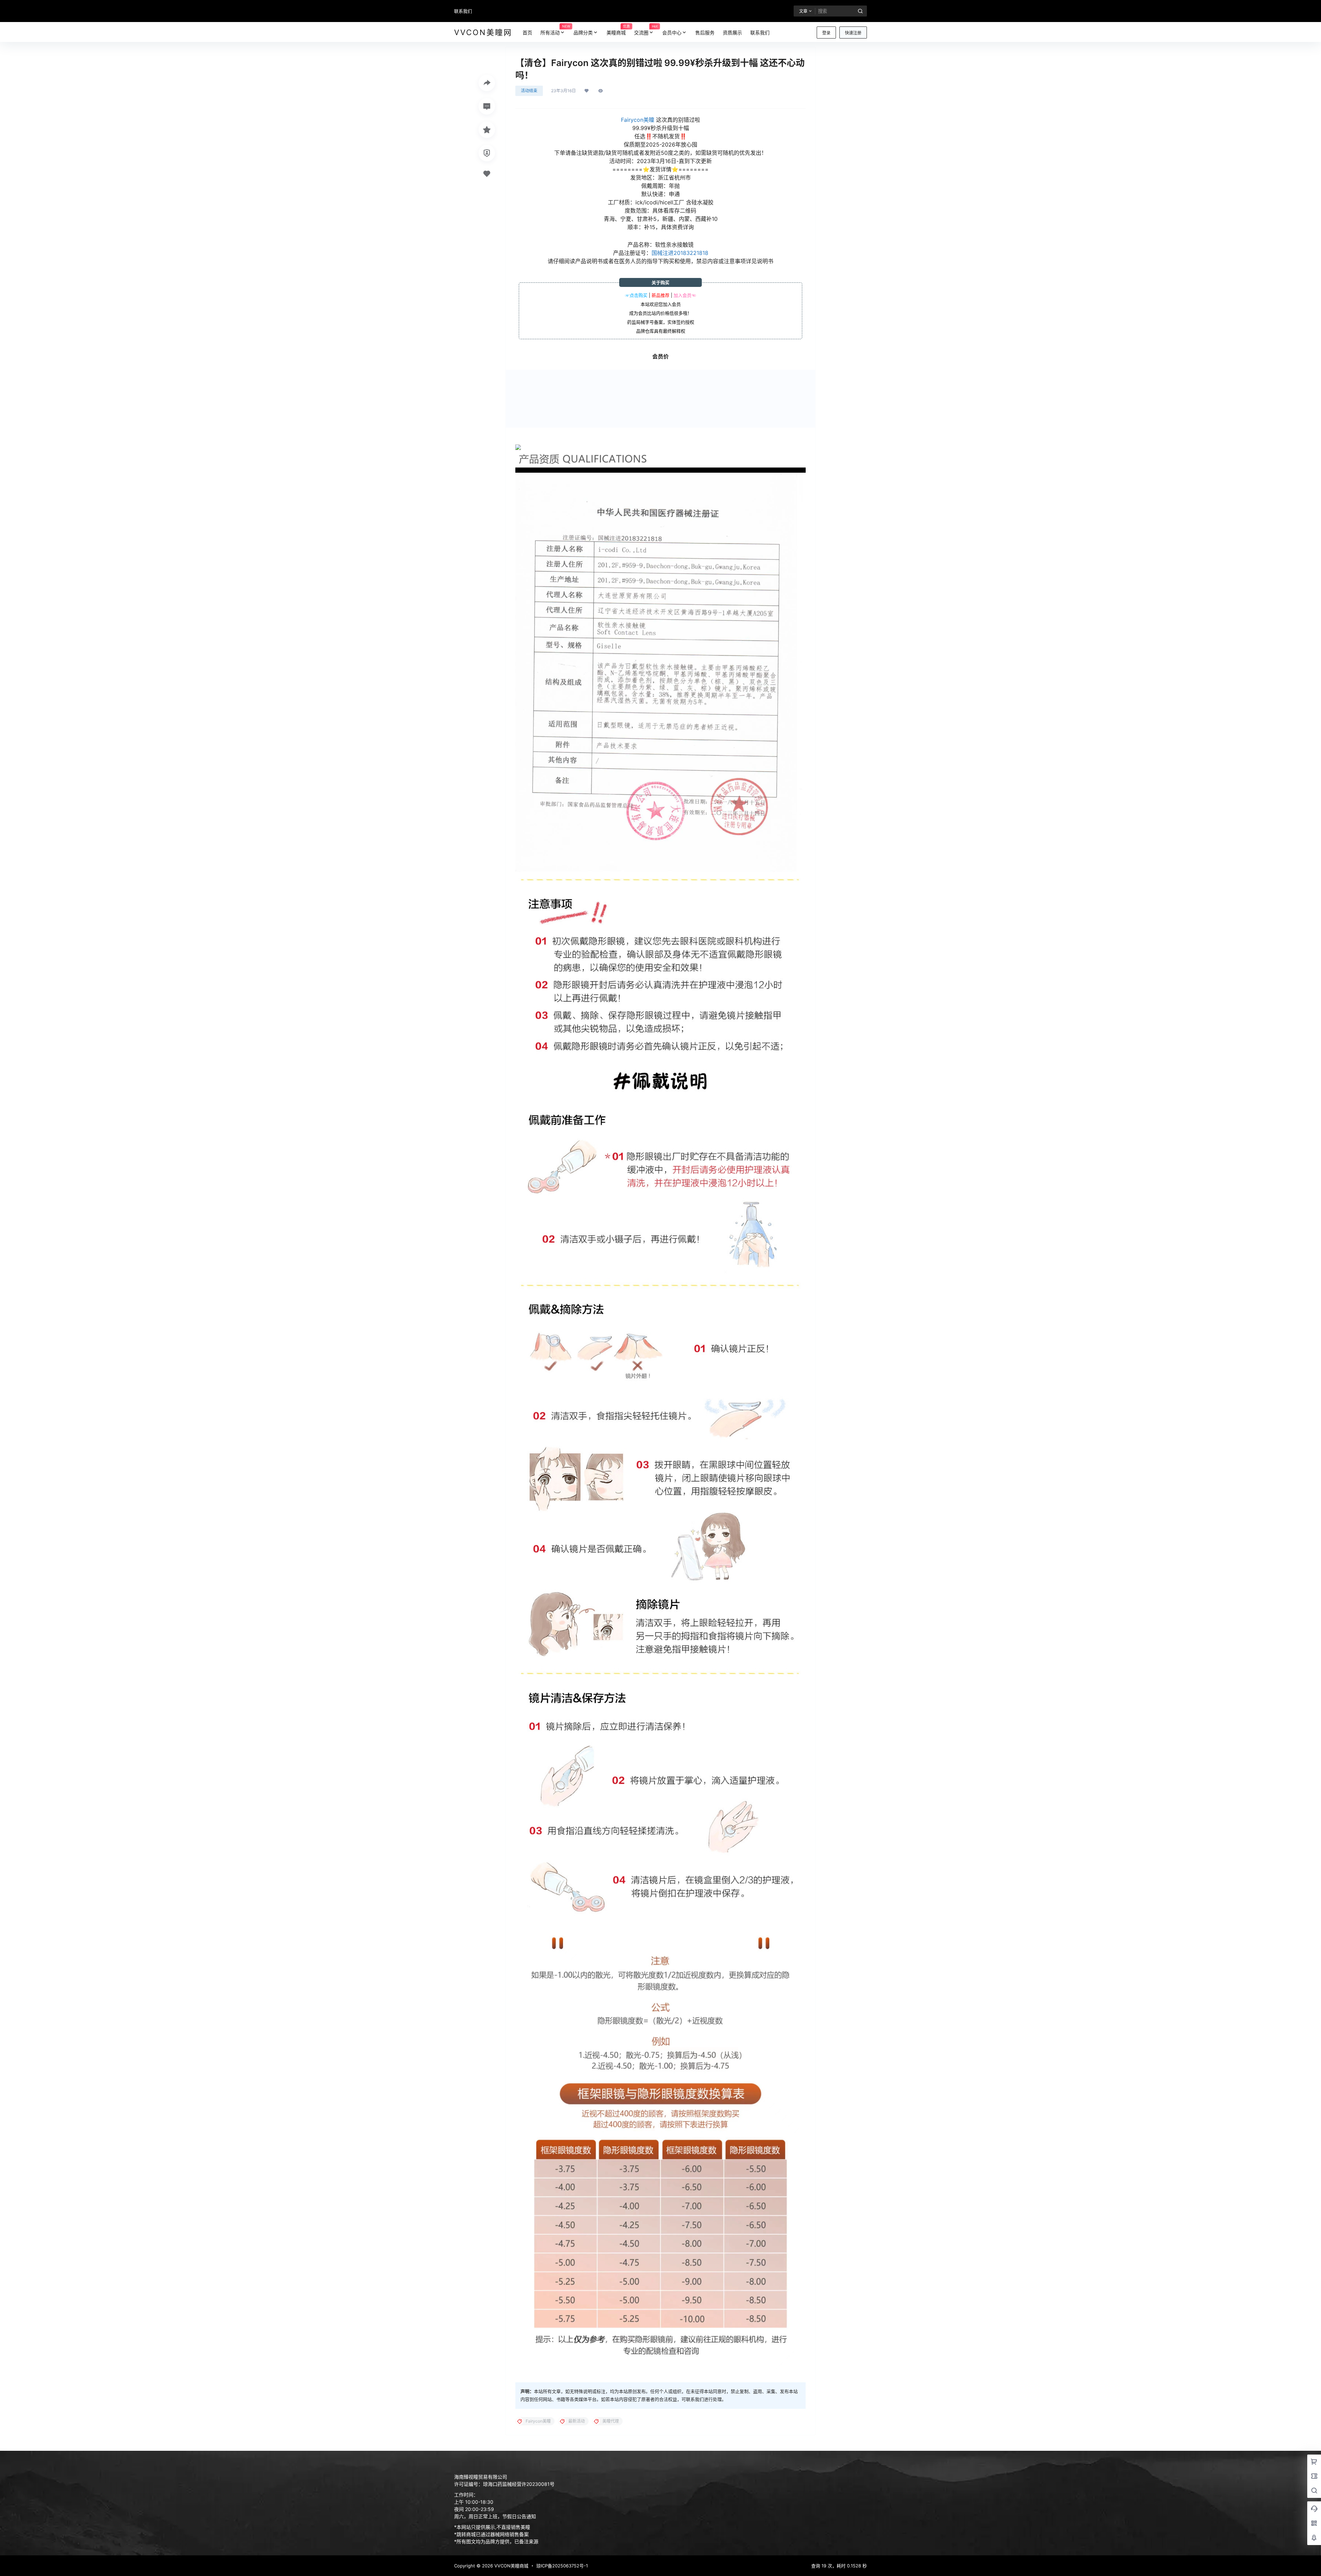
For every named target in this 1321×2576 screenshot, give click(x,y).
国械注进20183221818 (680, 253)
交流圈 (646, 30)
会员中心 (672, 33)
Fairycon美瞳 (638, 120)
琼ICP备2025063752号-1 (562, 2566)
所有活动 (555, 30)
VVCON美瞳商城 (511, 2566)
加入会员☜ (685, 295)
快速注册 (853, 33)
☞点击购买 (636, 295)
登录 (826, 33)
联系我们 (463, 11)
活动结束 (529, 91)
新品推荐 (660, 295)
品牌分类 (583, 33)
